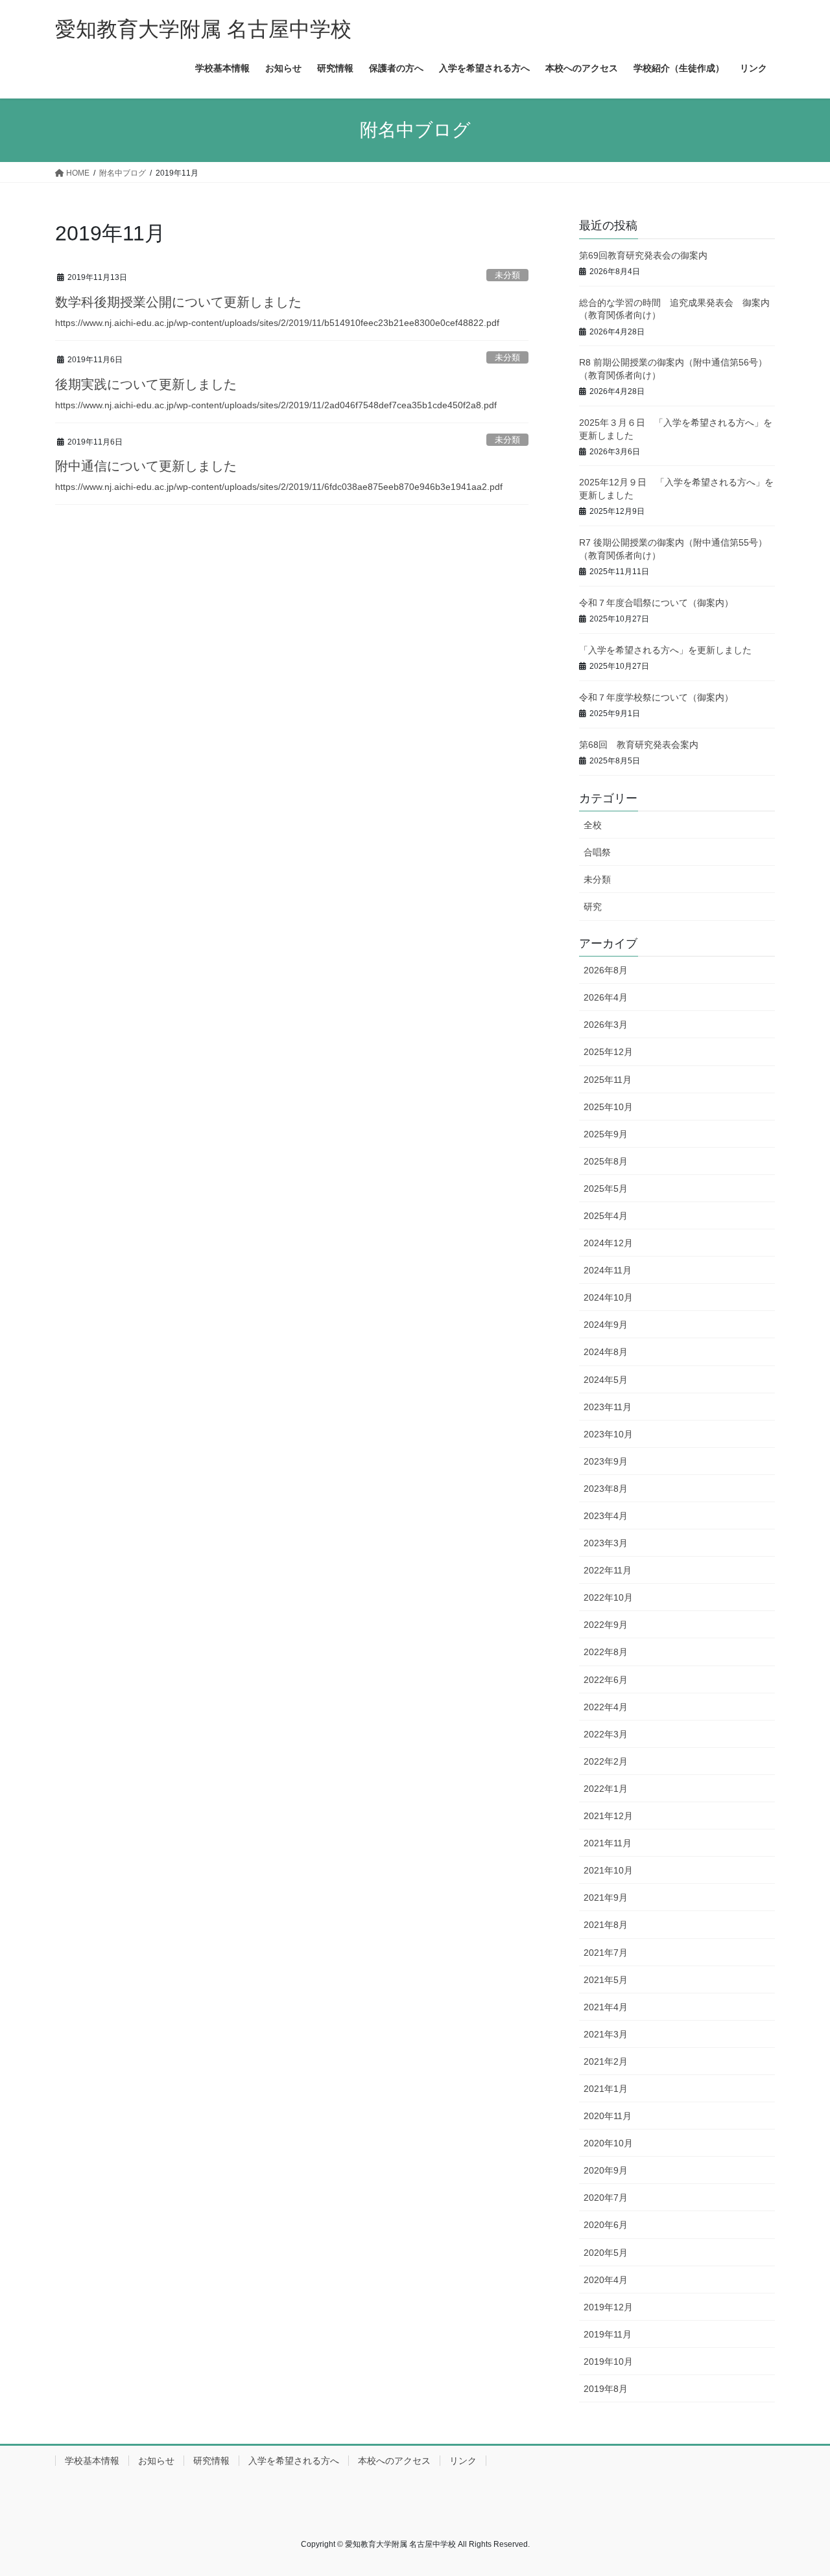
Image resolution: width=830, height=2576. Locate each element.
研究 (593, 907)
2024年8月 (606, 1352)
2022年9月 (606, 1625)
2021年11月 (608, 1843)
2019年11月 (608, 2334)
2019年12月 (608, 2307)
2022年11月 (608, 1570)
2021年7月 (606, 1953)
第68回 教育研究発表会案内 (639, 745)
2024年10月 (608, 1297)
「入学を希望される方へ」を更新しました (665, 650)
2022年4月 (606, 1707)
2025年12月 (608, 1052)
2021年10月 (608, 1870)
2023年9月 (606, 1461)
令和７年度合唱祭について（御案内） (656, 603)
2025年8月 (606, 1161)
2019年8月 (606, 2389)
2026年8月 (606, 970)
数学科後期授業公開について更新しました (178, 302)
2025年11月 (608, 1080)
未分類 (507, 275)
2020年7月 (606, 2198)
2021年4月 (606, 2007)
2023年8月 (606, 1489)
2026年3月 (606, 1025)
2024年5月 (606, 1380)
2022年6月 (606, 1680)
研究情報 (211, 2461)
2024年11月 (608, 1270)
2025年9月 (606, 1134)
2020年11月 (608, 2116)
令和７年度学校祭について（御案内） (656, 697)
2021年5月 (606, 1980)
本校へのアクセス (394, 2461)
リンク (463, 2461)
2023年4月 (606, 1516)
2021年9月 (606, 1897)
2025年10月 (608, 1107)
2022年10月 (608, 1597)
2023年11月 (608, 1407)
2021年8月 (606, 1925)
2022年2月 (606, 1761)
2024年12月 (608, 1243)
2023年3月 (606, 1543)
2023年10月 (608, 1434)
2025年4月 (606, 1216)
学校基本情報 (92, 2461)
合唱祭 (597, 852)
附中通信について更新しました (146, 466)
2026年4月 (606, 997)
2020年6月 (606, 2225)
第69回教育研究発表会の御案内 (643, 255)
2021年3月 (606, 2034)
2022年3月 (606, 1734)
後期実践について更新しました (146, 384)
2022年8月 (606, 1652)
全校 (593, 825)
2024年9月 (606, 1325)
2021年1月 (606, 2089)
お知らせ (156, 2461)
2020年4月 (606, 2280)
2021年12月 (608, 1816)
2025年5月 (606, 1189)
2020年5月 (606, 2253)
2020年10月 (608, 2143)
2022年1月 (606, 1789)
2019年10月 (608, 2361)
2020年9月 (606, 2170)
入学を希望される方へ (294, 2461)
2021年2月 (606, 2061)
